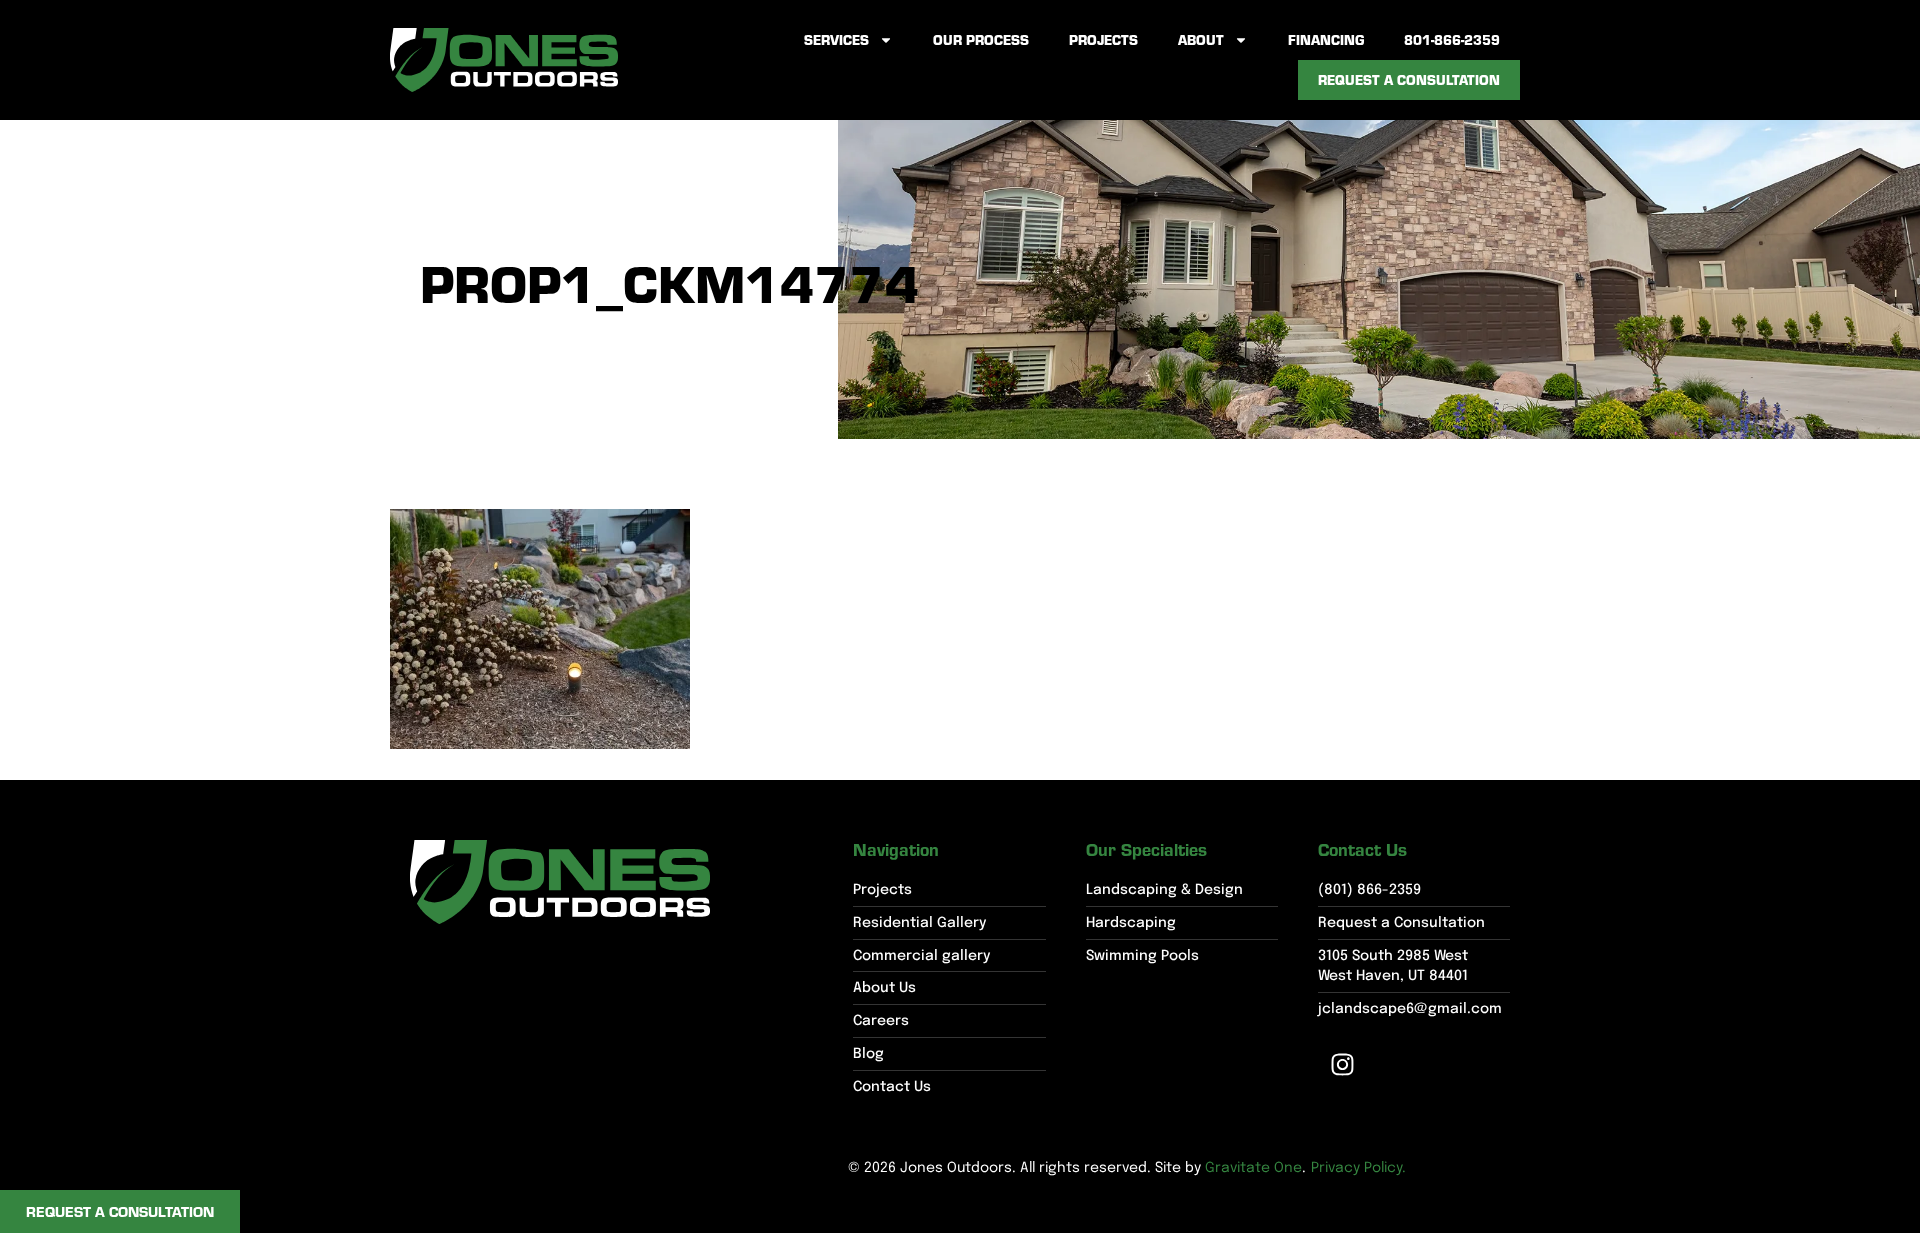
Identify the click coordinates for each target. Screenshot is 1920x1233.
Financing (1326, 39)
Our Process (981, 39)
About (1201, 39)
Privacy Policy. (1358, 1168)
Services (836, 39)
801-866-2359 (1452, 39)
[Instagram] (1343, 1065)
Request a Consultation (1409, 79)
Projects (1103, 39)
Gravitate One (1253, 1168)
